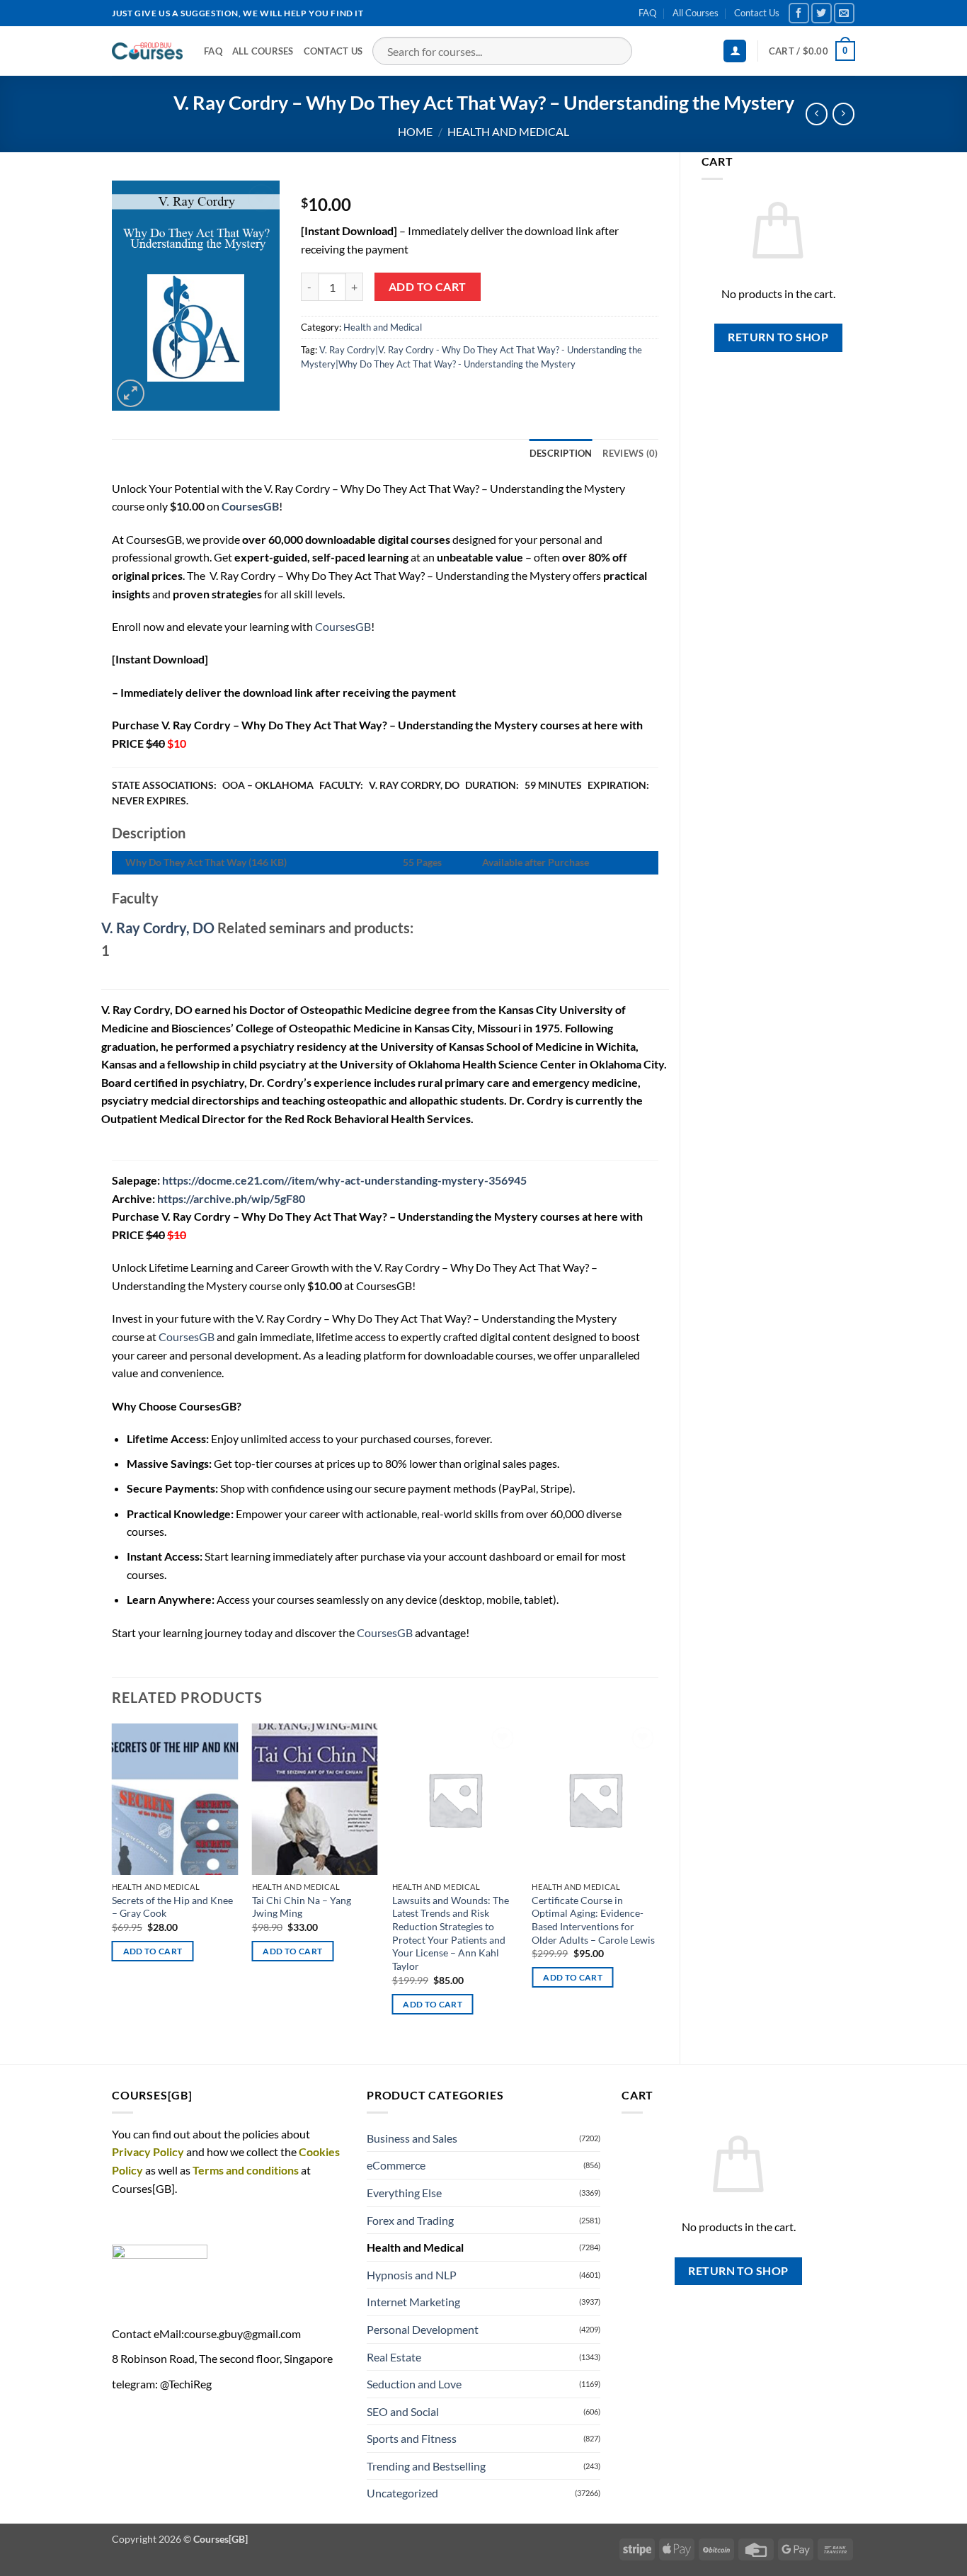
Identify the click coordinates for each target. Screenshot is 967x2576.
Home (415, 131)
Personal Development (423, 2329)
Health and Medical (508, 131)
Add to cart (428, 287)
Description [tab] (561, 453)
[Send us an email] (844, 13)
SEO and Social (403, 2411)
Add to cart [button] (153, 1951)
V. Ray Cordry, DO (158, 928)
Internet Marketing (413, 2302)
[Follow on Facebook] (799, 13)
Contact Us (757, 13)
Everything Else (404, 2193)
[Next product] (817, 114)
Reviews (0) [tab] (630, 453)
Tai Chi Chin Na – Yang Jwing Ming (302, 1907)
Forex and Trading (410, 2220)
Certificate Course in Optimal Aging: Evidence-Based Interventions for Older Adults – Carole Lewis (593, 1920)
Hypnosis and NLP (412, 2275)
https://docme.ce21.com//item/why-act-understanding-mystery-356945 (344, 1180)
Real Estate (394, 2357)
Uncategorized (402, 2493)
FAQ (647, 13)
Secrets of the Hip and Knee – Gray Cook (172, 1907)
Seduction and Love (414, 2384)
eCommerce (396, 2165)
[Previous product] (843, 114)
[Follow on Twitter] (822, 13)
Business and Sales (412, 2138)
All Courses (696, 13)
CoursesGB (343, 626)
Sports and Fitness (412, 2438)
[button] (735, 51)
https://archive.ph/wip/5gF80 (231, 1198)
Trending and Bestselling (426, 2466)
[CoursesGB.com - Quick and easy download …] (147, 51)
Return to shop (778, 337)
